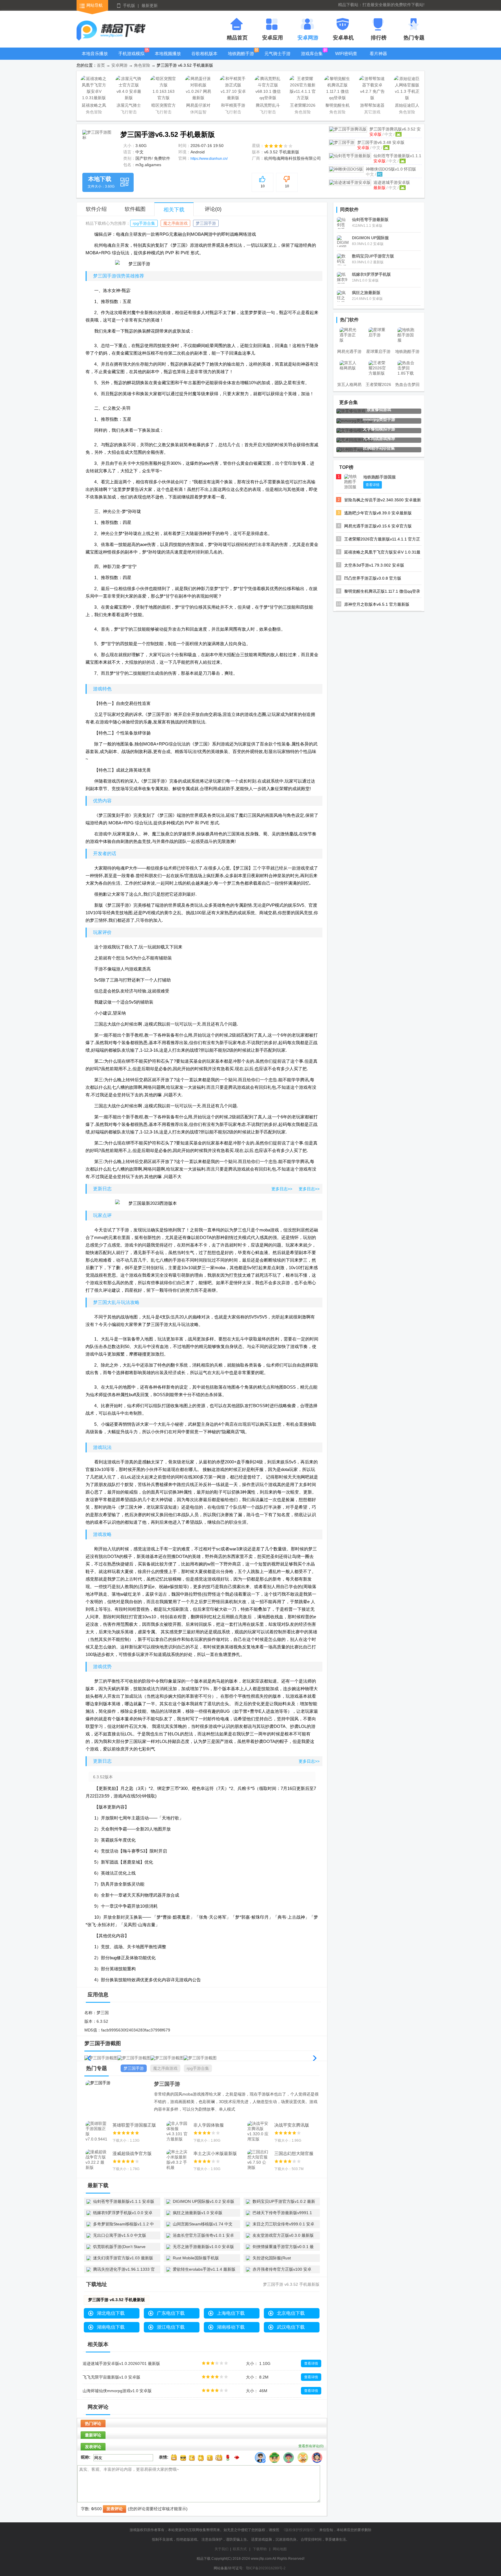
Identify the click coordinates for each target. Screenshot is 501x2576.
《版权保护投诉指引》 (299, 2530)
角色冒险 (142, 65)
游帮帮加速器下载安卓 (372, 106)
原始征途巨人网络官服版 (407, 106)
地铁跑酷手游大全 (241, 58)
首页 (101, 65)
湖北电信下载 (111, 2313)
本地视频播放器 (168, 58)
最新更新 (150, 6)
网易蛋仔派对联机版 (198, 106)
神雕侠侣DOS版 (391, 169)
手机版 (129, 6)
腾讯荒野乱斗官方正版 (268, 106)
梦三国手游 (381, 142)
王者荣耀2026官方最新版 (303, 106)
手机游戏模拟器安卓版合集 (131, 58)
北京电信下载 (291, 2313)
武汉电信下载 (291, 2327)
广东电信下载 (171, 2313)
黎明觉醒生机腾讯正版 (337, 106)
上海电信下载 (231, 2313)
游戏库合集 (312, 53)
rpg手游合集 (144, 223)
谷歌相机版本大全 (204, 58)
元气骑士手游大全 (277, 58)
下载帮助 (260, 2549)
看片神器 (378, 53)
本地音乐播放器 (95, 58)
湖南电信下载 (111, 2327)
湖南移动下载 (231, 2327)
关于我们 (222, 2549)
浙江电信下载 (171, 2327)
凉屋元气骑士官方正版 (129, 106)
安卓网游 (119, 65)
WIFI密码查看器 (346, 58)
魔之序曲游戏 (175, 223)
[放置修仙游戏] (351, 411)
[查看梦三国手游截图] (97, 145)
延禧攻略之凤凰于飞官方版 (94, 106)
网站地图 (280, 2549)
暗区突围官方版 (164, 106)
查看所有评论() (311, 2446)
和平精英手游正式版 (233, 106)
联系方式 (240, 2549)
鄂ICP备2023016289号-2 (266, 2568)
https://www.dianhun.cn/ (209, 159)
